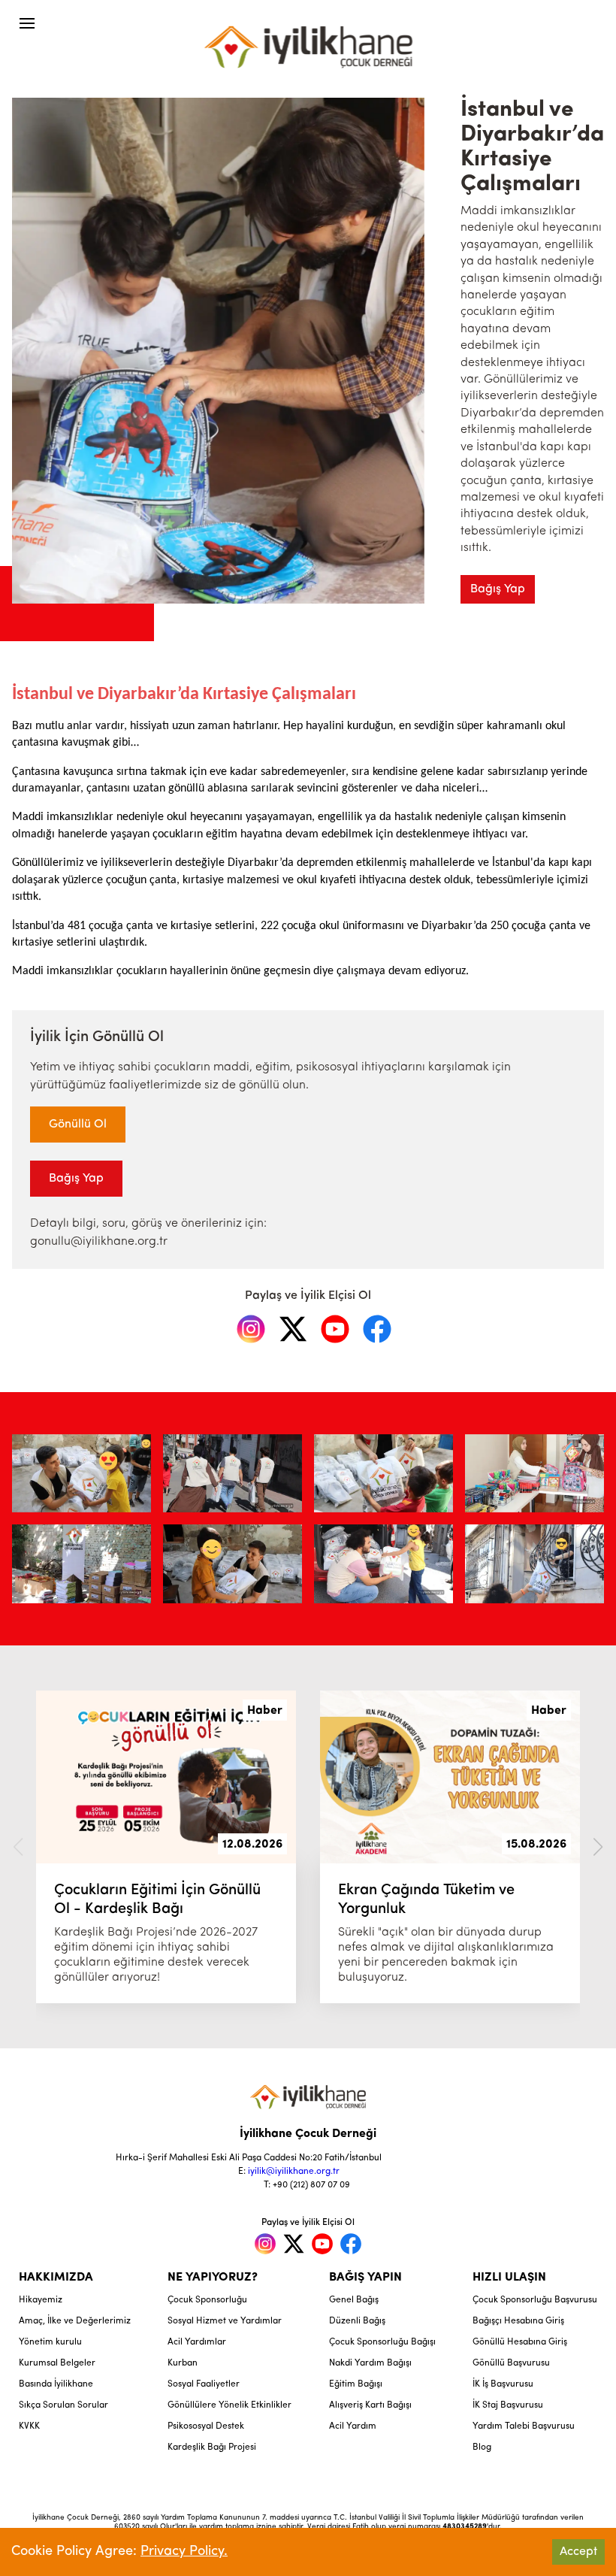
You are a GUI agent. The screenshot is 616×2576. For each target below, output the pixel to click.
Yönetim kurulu (50, 2342)
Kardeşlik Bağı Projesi (212, 2447)
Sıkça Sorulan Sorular (63, 2405)
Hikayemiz (41, 2300)
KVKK (29, 2426)
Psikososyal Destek (206, 2426)
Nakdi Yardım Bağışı (370, 2363)
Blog (482, 2447)
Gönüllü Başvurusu (511, 2363)
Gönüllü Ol (78, 1125)
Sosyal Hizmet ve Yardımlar (225, 2321)
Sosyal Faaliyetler (204, 2384)
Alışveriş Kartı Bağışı (370, 2405)
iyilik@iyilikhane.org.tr (294, 2172)
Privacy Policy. (184, 2552)
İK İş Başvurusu (503, 2384)
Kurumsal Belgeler (57, 2363)
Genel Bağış (354, 2300)
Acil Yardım (353, 2426)
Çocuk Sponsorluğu (207, 2300)
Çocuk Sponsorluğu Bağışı (382, 2342)
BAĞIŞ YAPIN (365, 2278)
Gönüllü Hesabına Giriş (520, 2342)
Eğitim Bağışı (356, 2384)
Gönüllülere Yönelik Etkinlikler (229, 2405)
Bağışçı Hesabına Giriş (518, 2321)
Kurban (183, 2363)
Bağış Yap (498, 589)
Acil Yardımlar (197, 2342)
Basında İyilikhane (56, 2384)
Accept (578, 2552)
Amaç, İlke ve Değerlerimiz (75, 2321)
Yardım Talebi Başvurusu (524, 2426)
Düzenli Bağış (357, 2321)
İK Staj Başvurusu (508, 2405)
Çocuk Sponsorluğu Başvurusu (535, 2300)
